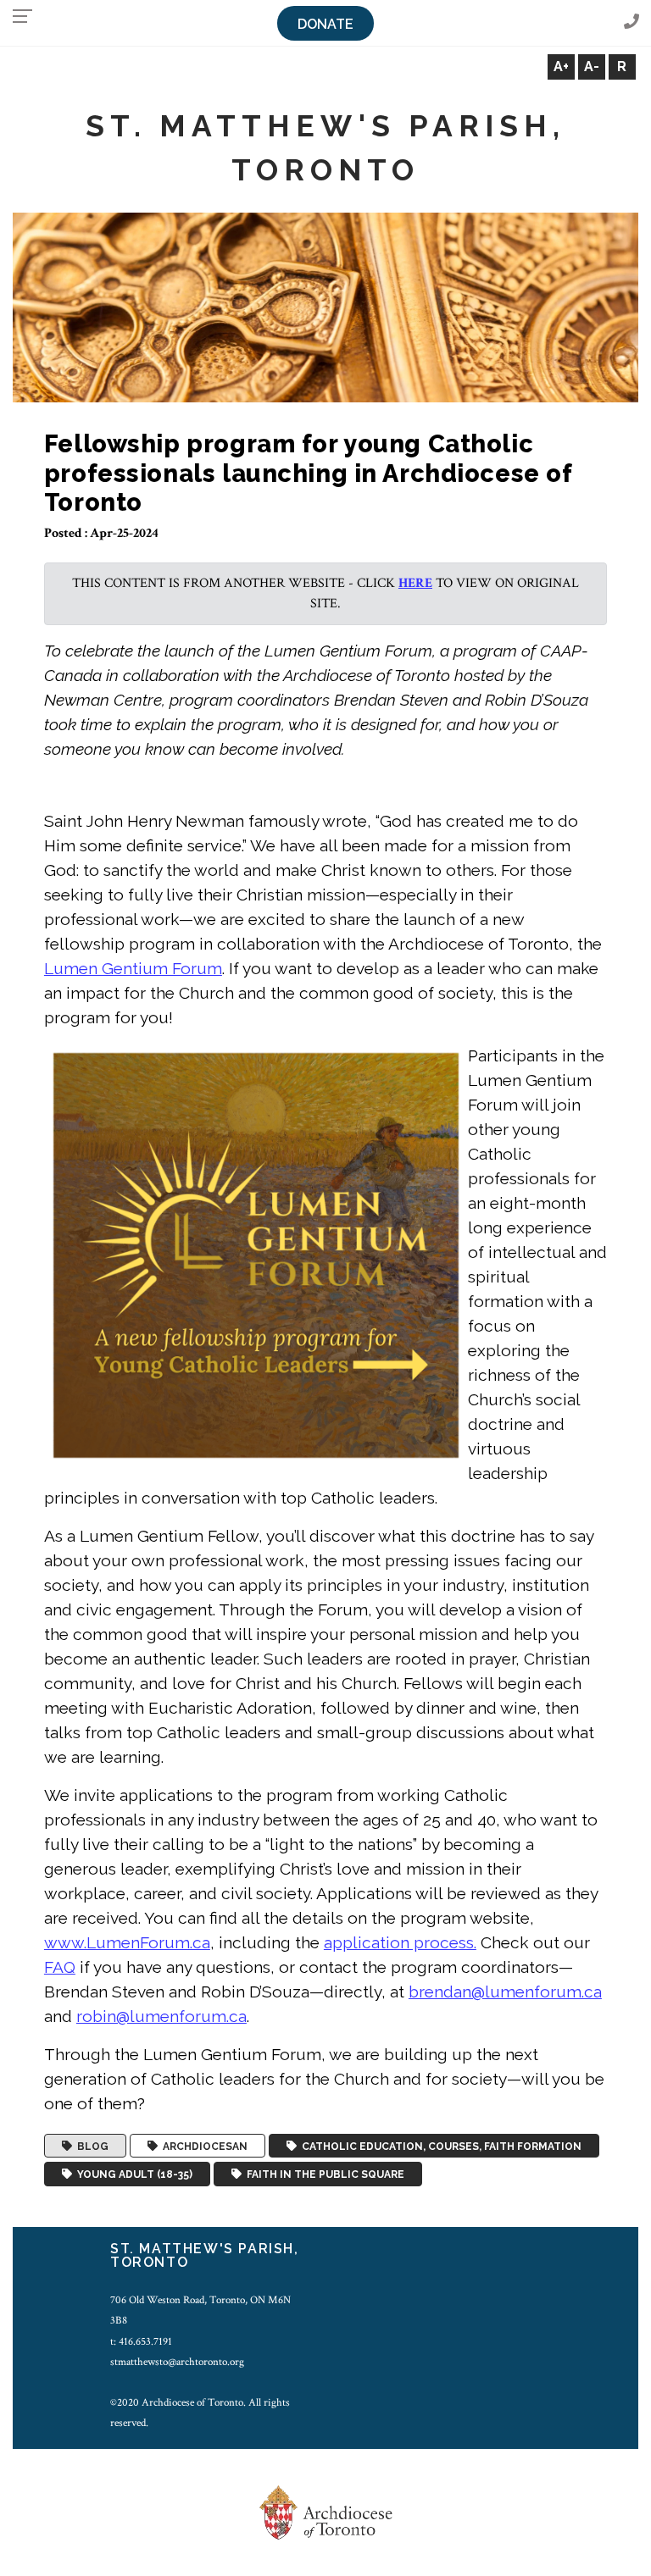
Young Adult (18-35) (132, 2174)
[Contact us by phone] (632, 22)
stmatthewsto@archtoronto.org (177, 2362)
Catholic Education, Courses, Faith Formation (439, 2146)
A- (592, 66)
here (415, 583)
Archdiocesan (203, 2146)
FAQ (60, 1967)
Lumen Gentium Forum (133, 968)
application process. (400, 1942)
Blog (90, 2146)
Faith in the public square (323, 2174)
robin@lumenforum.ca (161, 2016)
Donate (325, 24)
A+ (561, 66)
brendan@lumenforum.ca (505, 1992)
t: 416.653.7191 (141, 2341)
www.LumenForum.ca (127, 1942)
